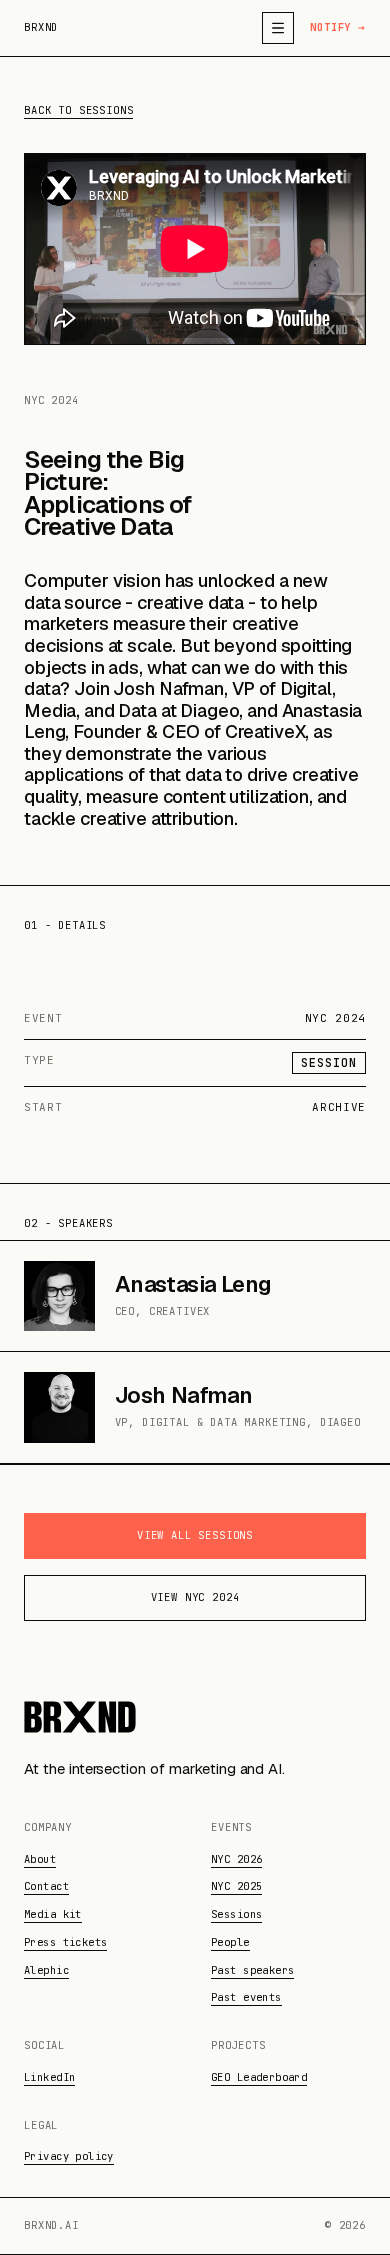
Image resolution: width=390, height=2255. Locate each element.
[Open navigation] (278, 28)
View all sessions (195, 1535)
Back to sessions (78, 110)
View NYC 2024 (195, 1597)
